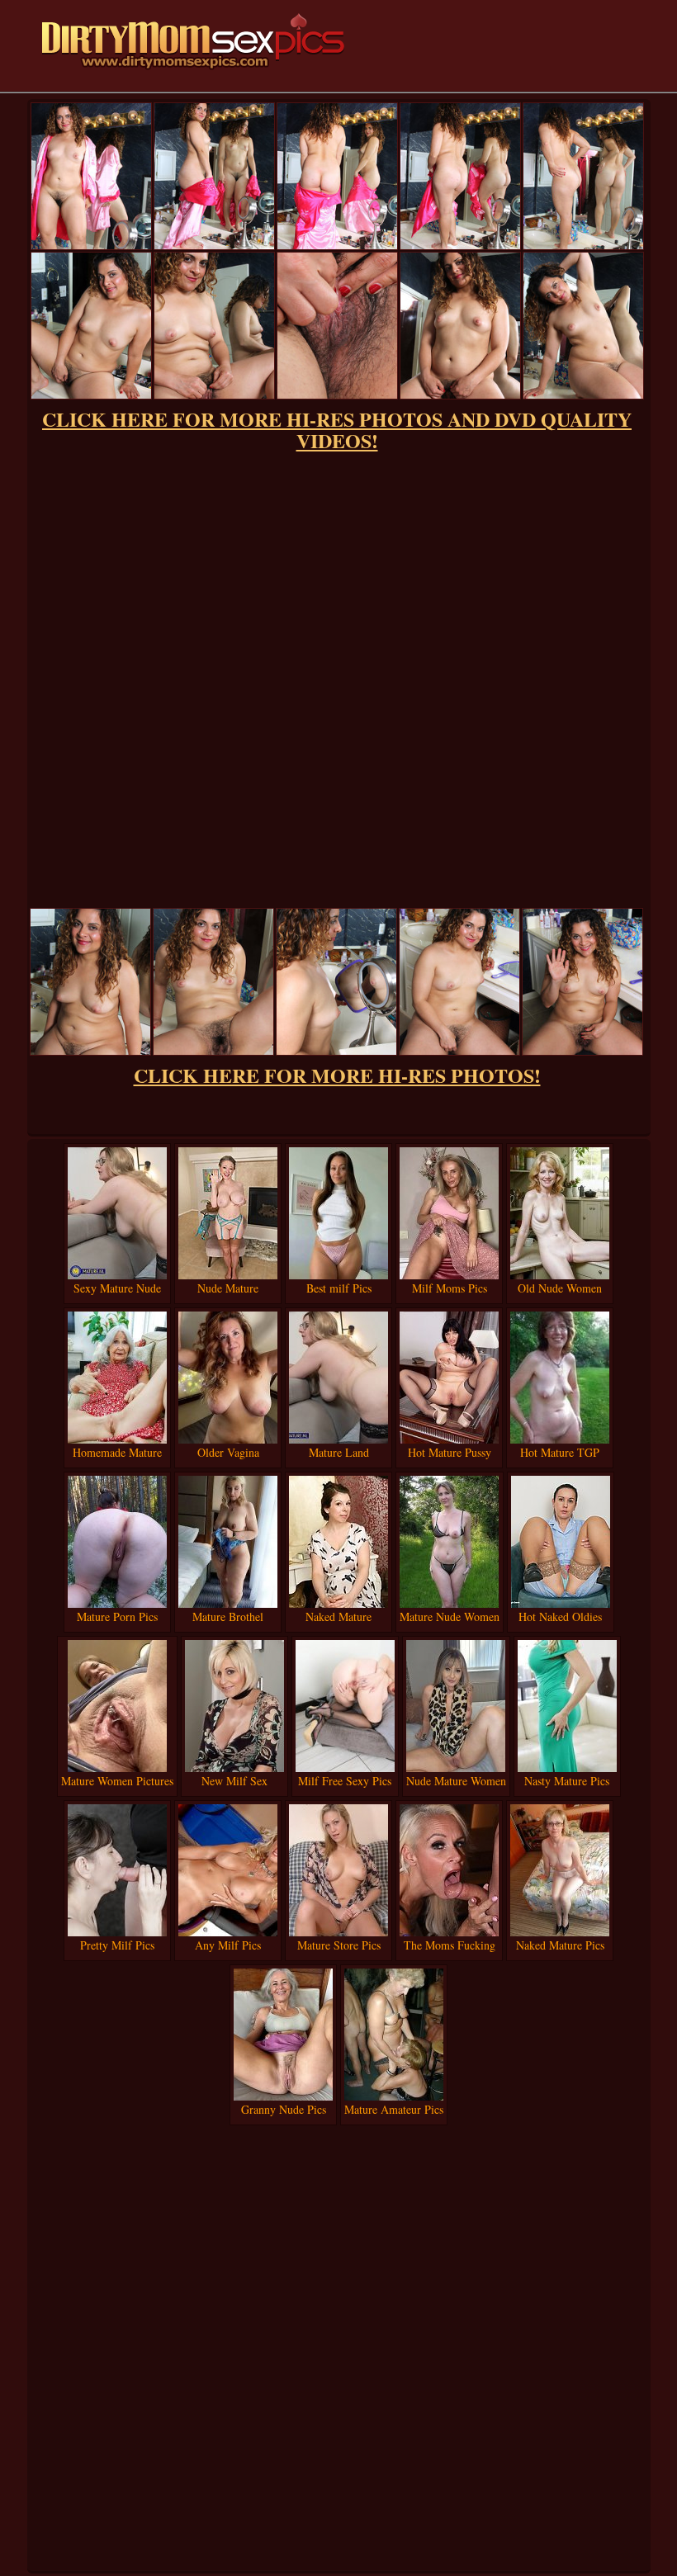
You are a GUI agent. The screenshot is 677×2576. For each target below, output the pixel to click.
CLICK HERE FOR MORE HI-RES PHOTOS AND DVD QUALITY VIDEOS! (337, 430)
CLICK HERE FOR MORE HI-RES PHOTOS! (337, 1075)
